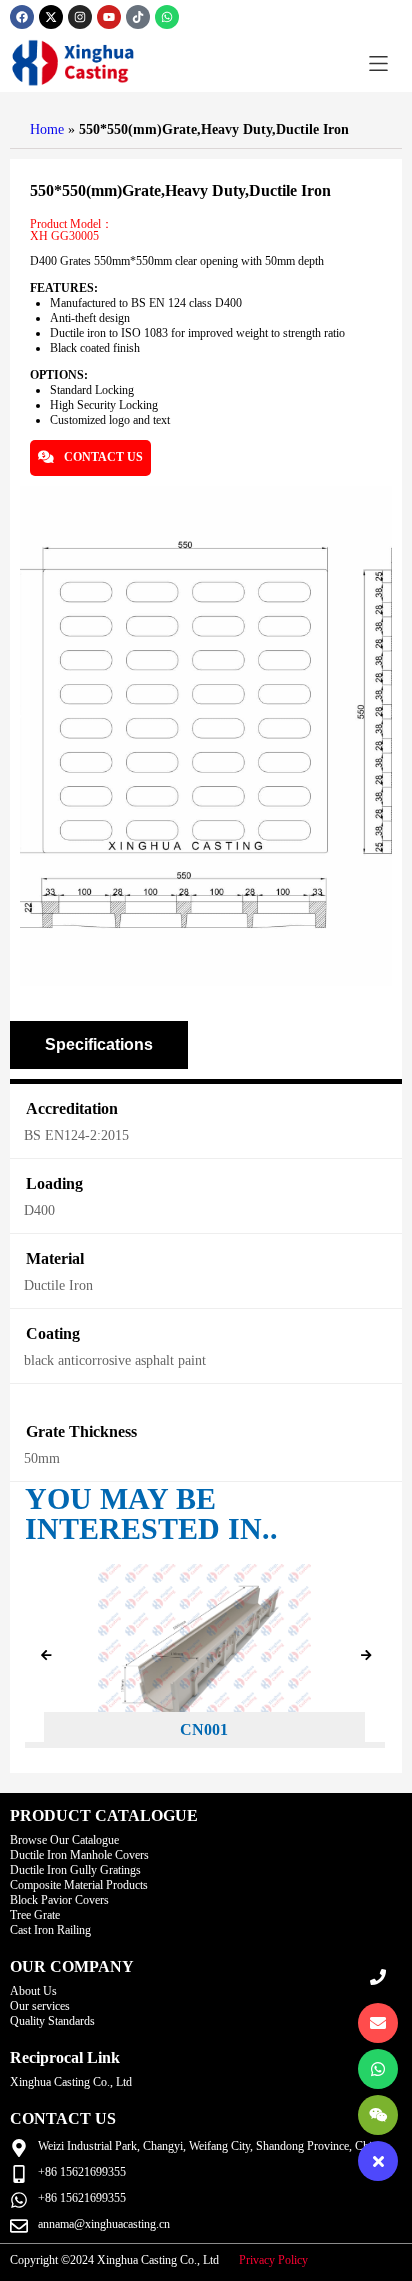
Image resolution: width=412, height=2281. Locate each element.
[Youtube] (109, 17)
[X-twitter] (51, 17)
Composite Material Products (79, 1885)
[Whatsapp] (167, 17)
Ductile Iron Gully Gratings (75, 1870)
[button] (378, 63)
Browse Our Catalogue (64, 1840)
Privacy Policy (273, 2260)
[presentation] (46, 1656)
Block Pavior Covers (59, 1900)
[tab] (99, 1045)
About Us (33, 1991)
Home (47, 129)
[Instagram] (80, 17)
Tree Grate (35, 1915)
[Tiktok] (138, 17)
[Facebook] (22, 17)
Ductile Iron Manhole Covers (79, 1855)
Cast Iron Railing (50, 1930)
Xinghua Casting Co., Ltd (71, 2082)
